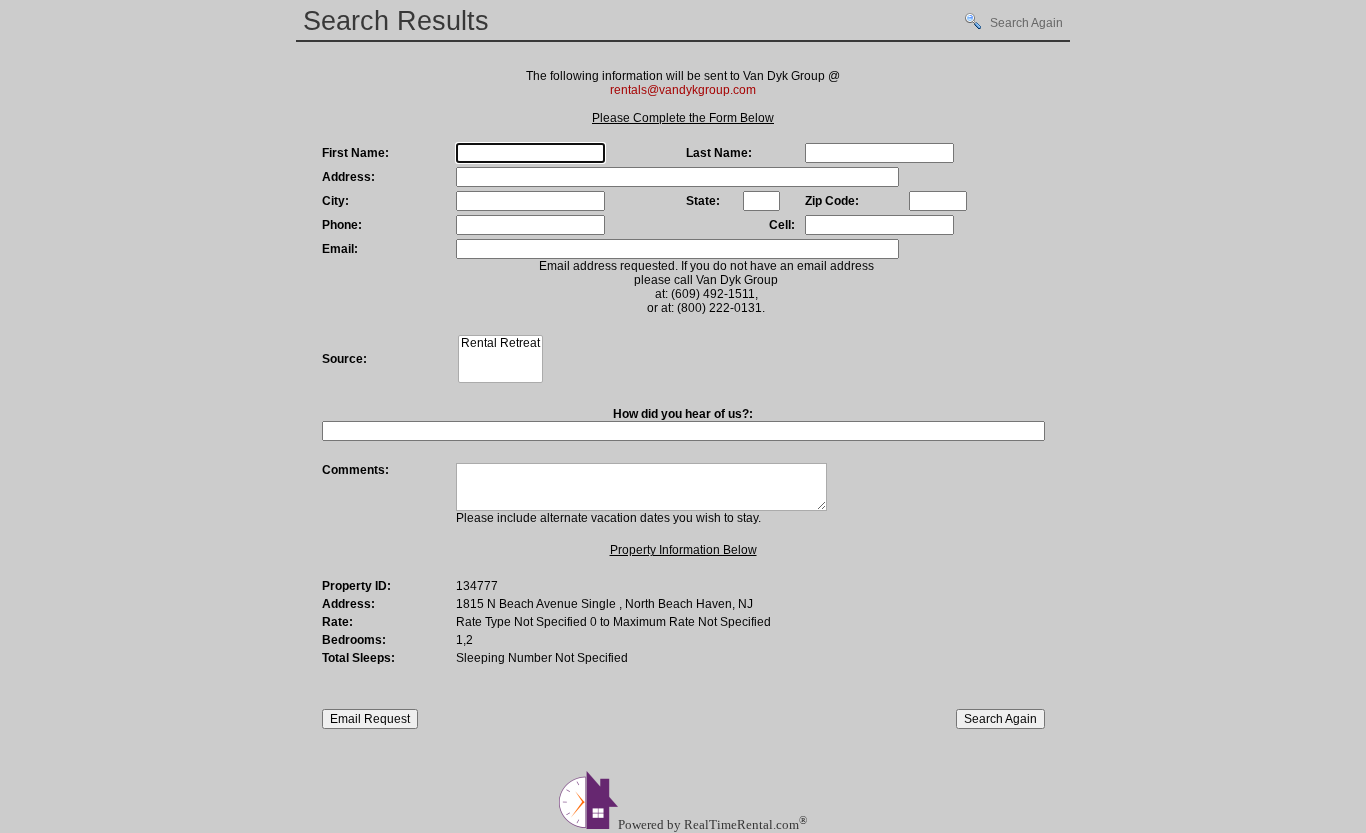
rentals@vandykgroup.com (683, 90)
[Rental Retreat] (500, 343)
